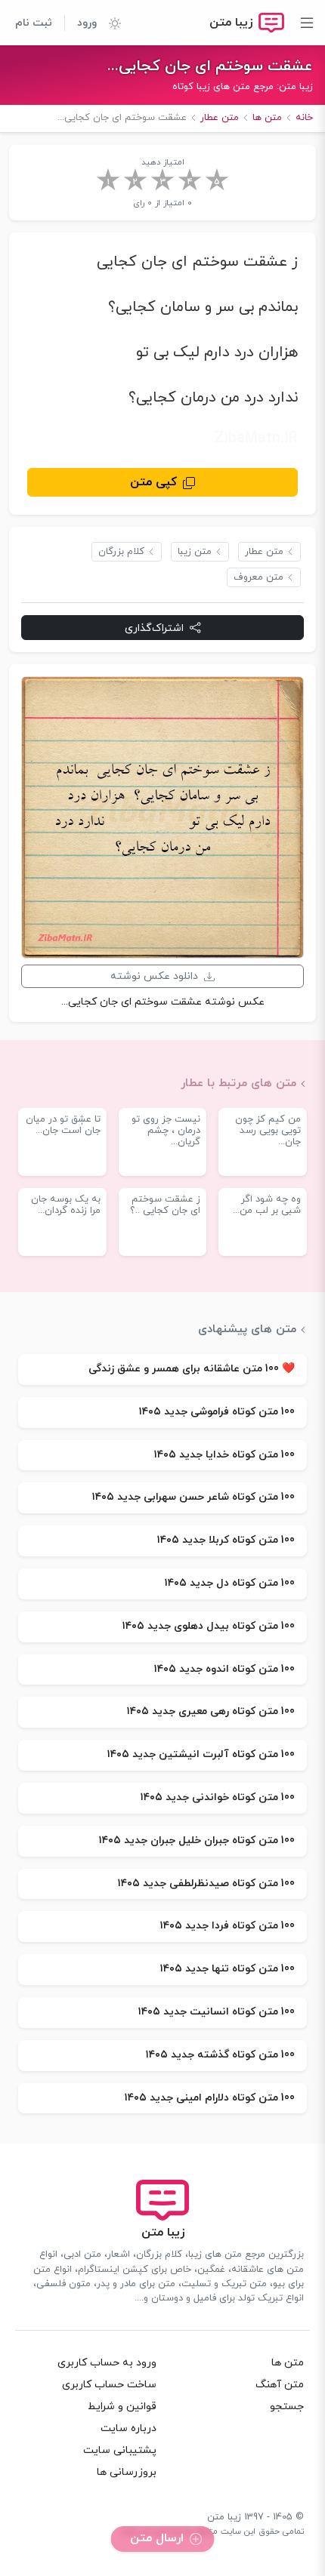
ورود (87, 23)
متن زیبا (195, 552)
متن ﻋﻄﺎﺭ (264, 552)
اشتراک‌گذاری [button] (154, 628)
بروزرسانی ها (127, 2472)
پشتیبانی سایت (120, 2450)
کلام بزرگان (121, 552)
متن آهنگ (280, 2385)
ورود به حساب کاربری (107, 2363)
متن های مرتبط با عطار (238, 1083)
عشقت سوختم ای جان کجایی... (210, 66)
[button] (109, 23)
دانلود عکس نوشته (154, 976)
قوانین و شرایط (122, 2407)
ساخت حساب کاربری (109, 2385)
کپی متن (153, 482)
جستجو (287, 2407)
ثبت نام (34, 23)
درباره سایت (128, 2428)
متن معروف (258, 577)
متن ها (288, 2363)
